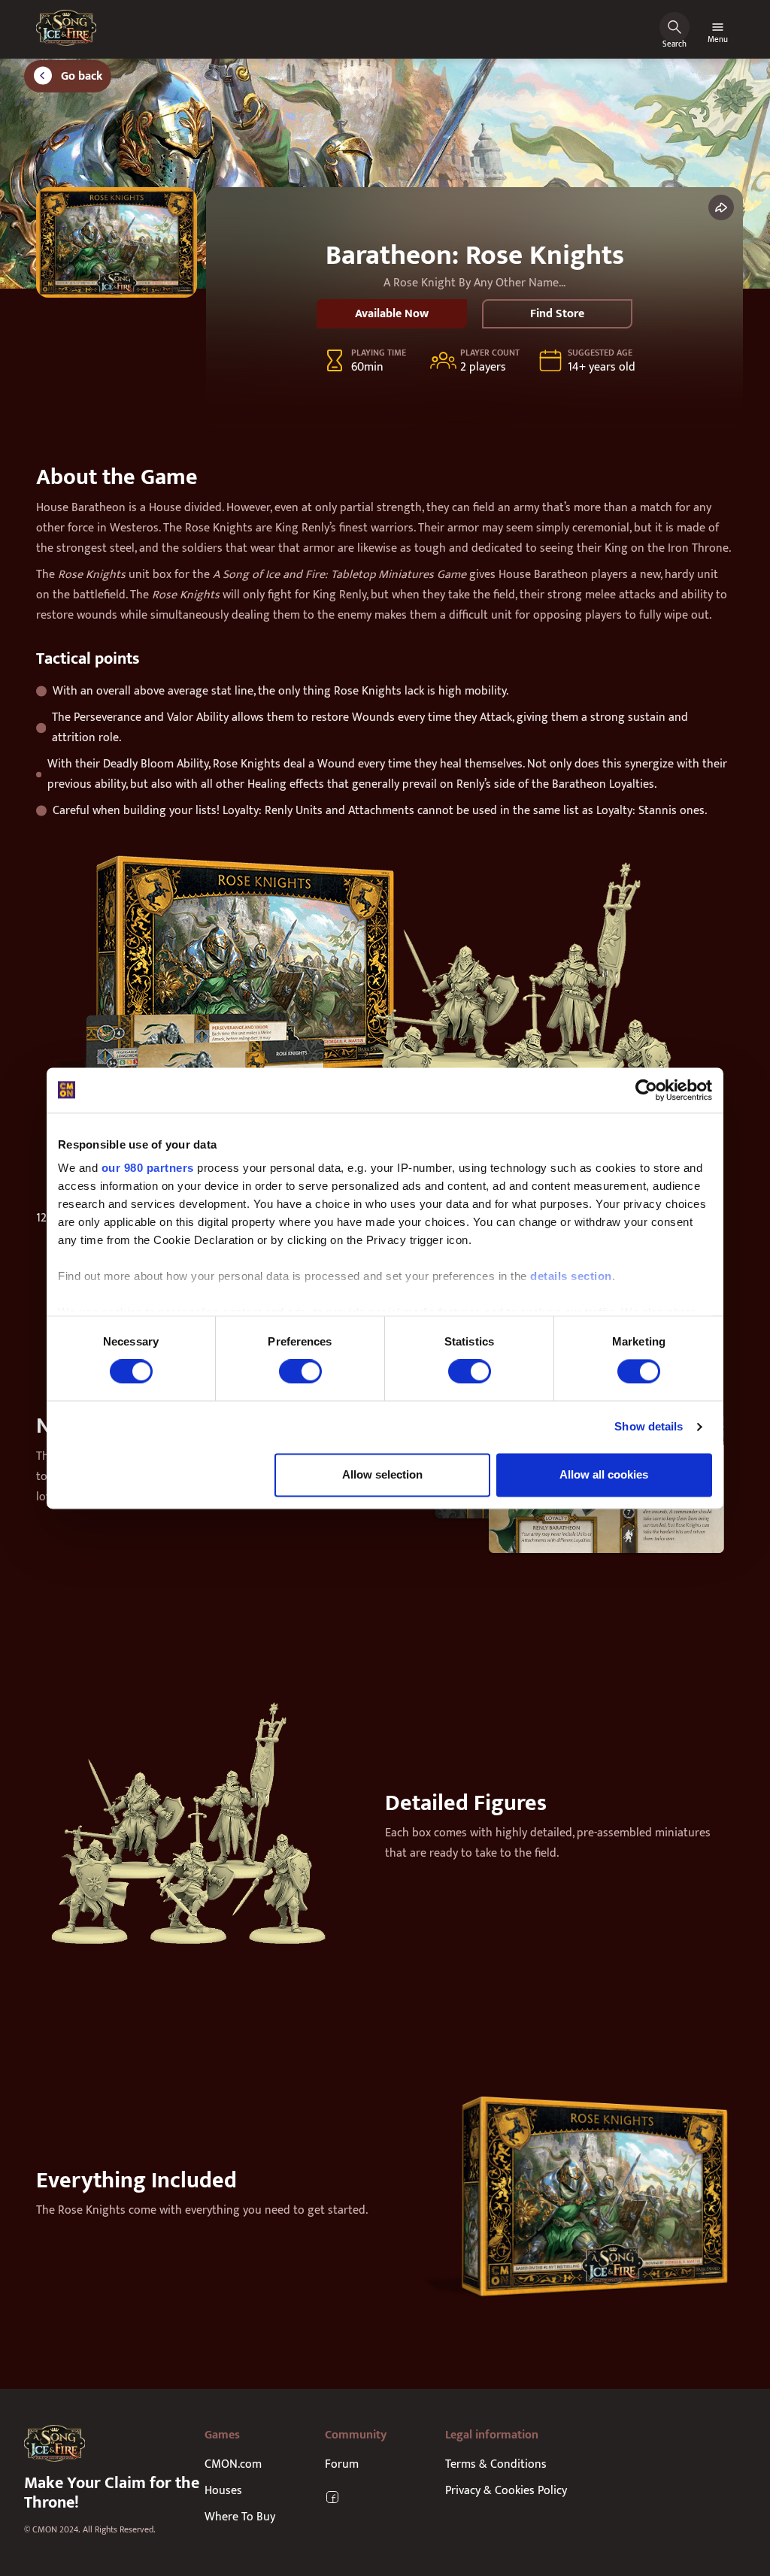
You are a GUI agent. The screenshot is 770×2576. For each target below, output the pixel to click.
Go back (82, 76)
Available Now (392, 314)
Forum (342, 2464)
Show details (649, 1427)
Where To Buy (240, 2517)
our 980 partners (148, 1168)
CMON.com (233, 2464)
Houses (223, 2491)
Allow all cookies (604, 1474)
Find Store (557, 314)
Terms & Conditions (496, 2464)
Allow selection (382, 1474)
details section (571, 1276)
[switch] (300, 1372)
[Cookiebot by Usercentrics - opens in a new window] (646, 1090)
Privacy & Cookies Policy (506, 2491)
